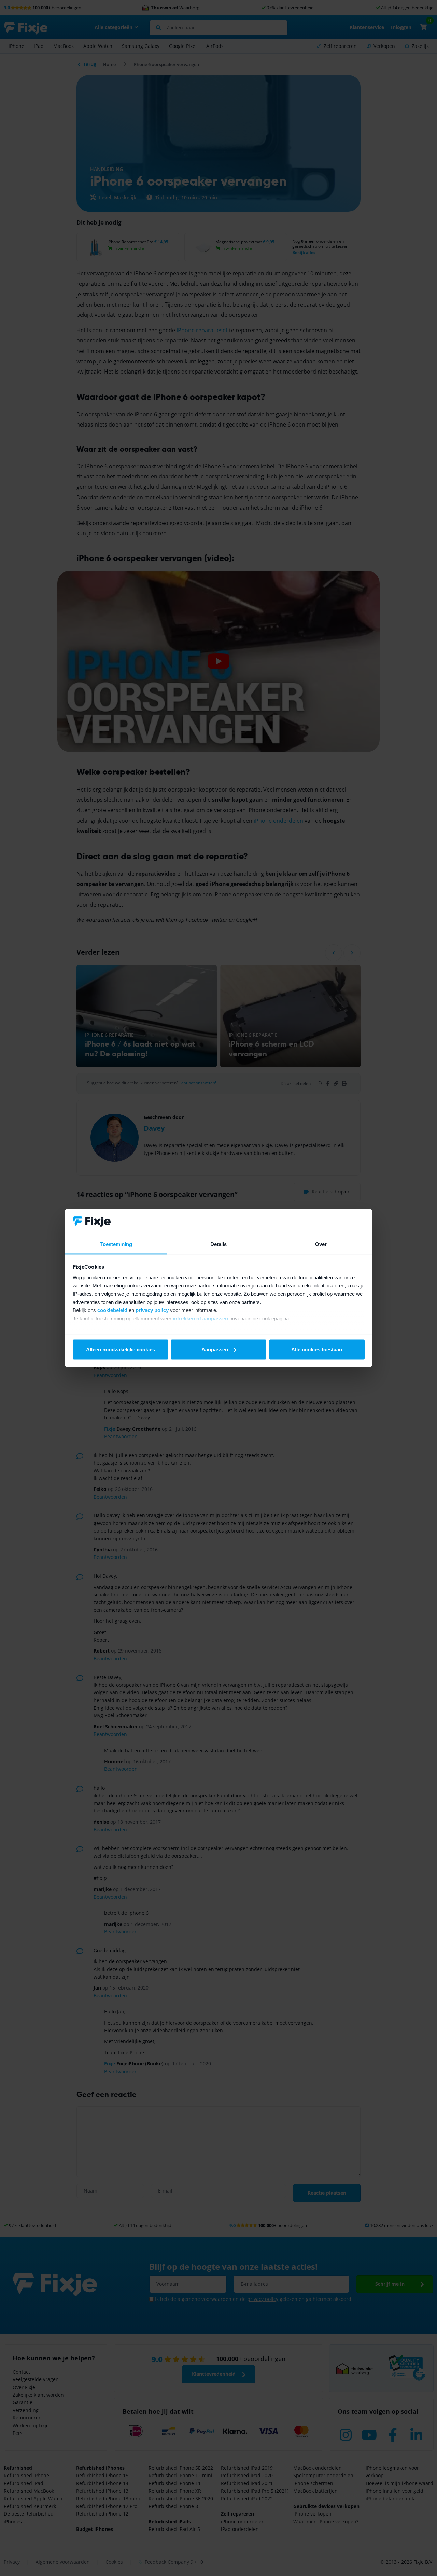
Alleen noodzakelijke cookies (121, 1349)
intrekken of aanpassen (200, 1318)
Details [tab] (219, 1244)
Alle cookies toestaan (317, 1349)
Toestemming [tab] (116, 1244)
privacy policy (152, 1310)
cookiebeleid (112, 1310)
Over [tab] (321, 1244)
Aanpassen (215, 1349)
